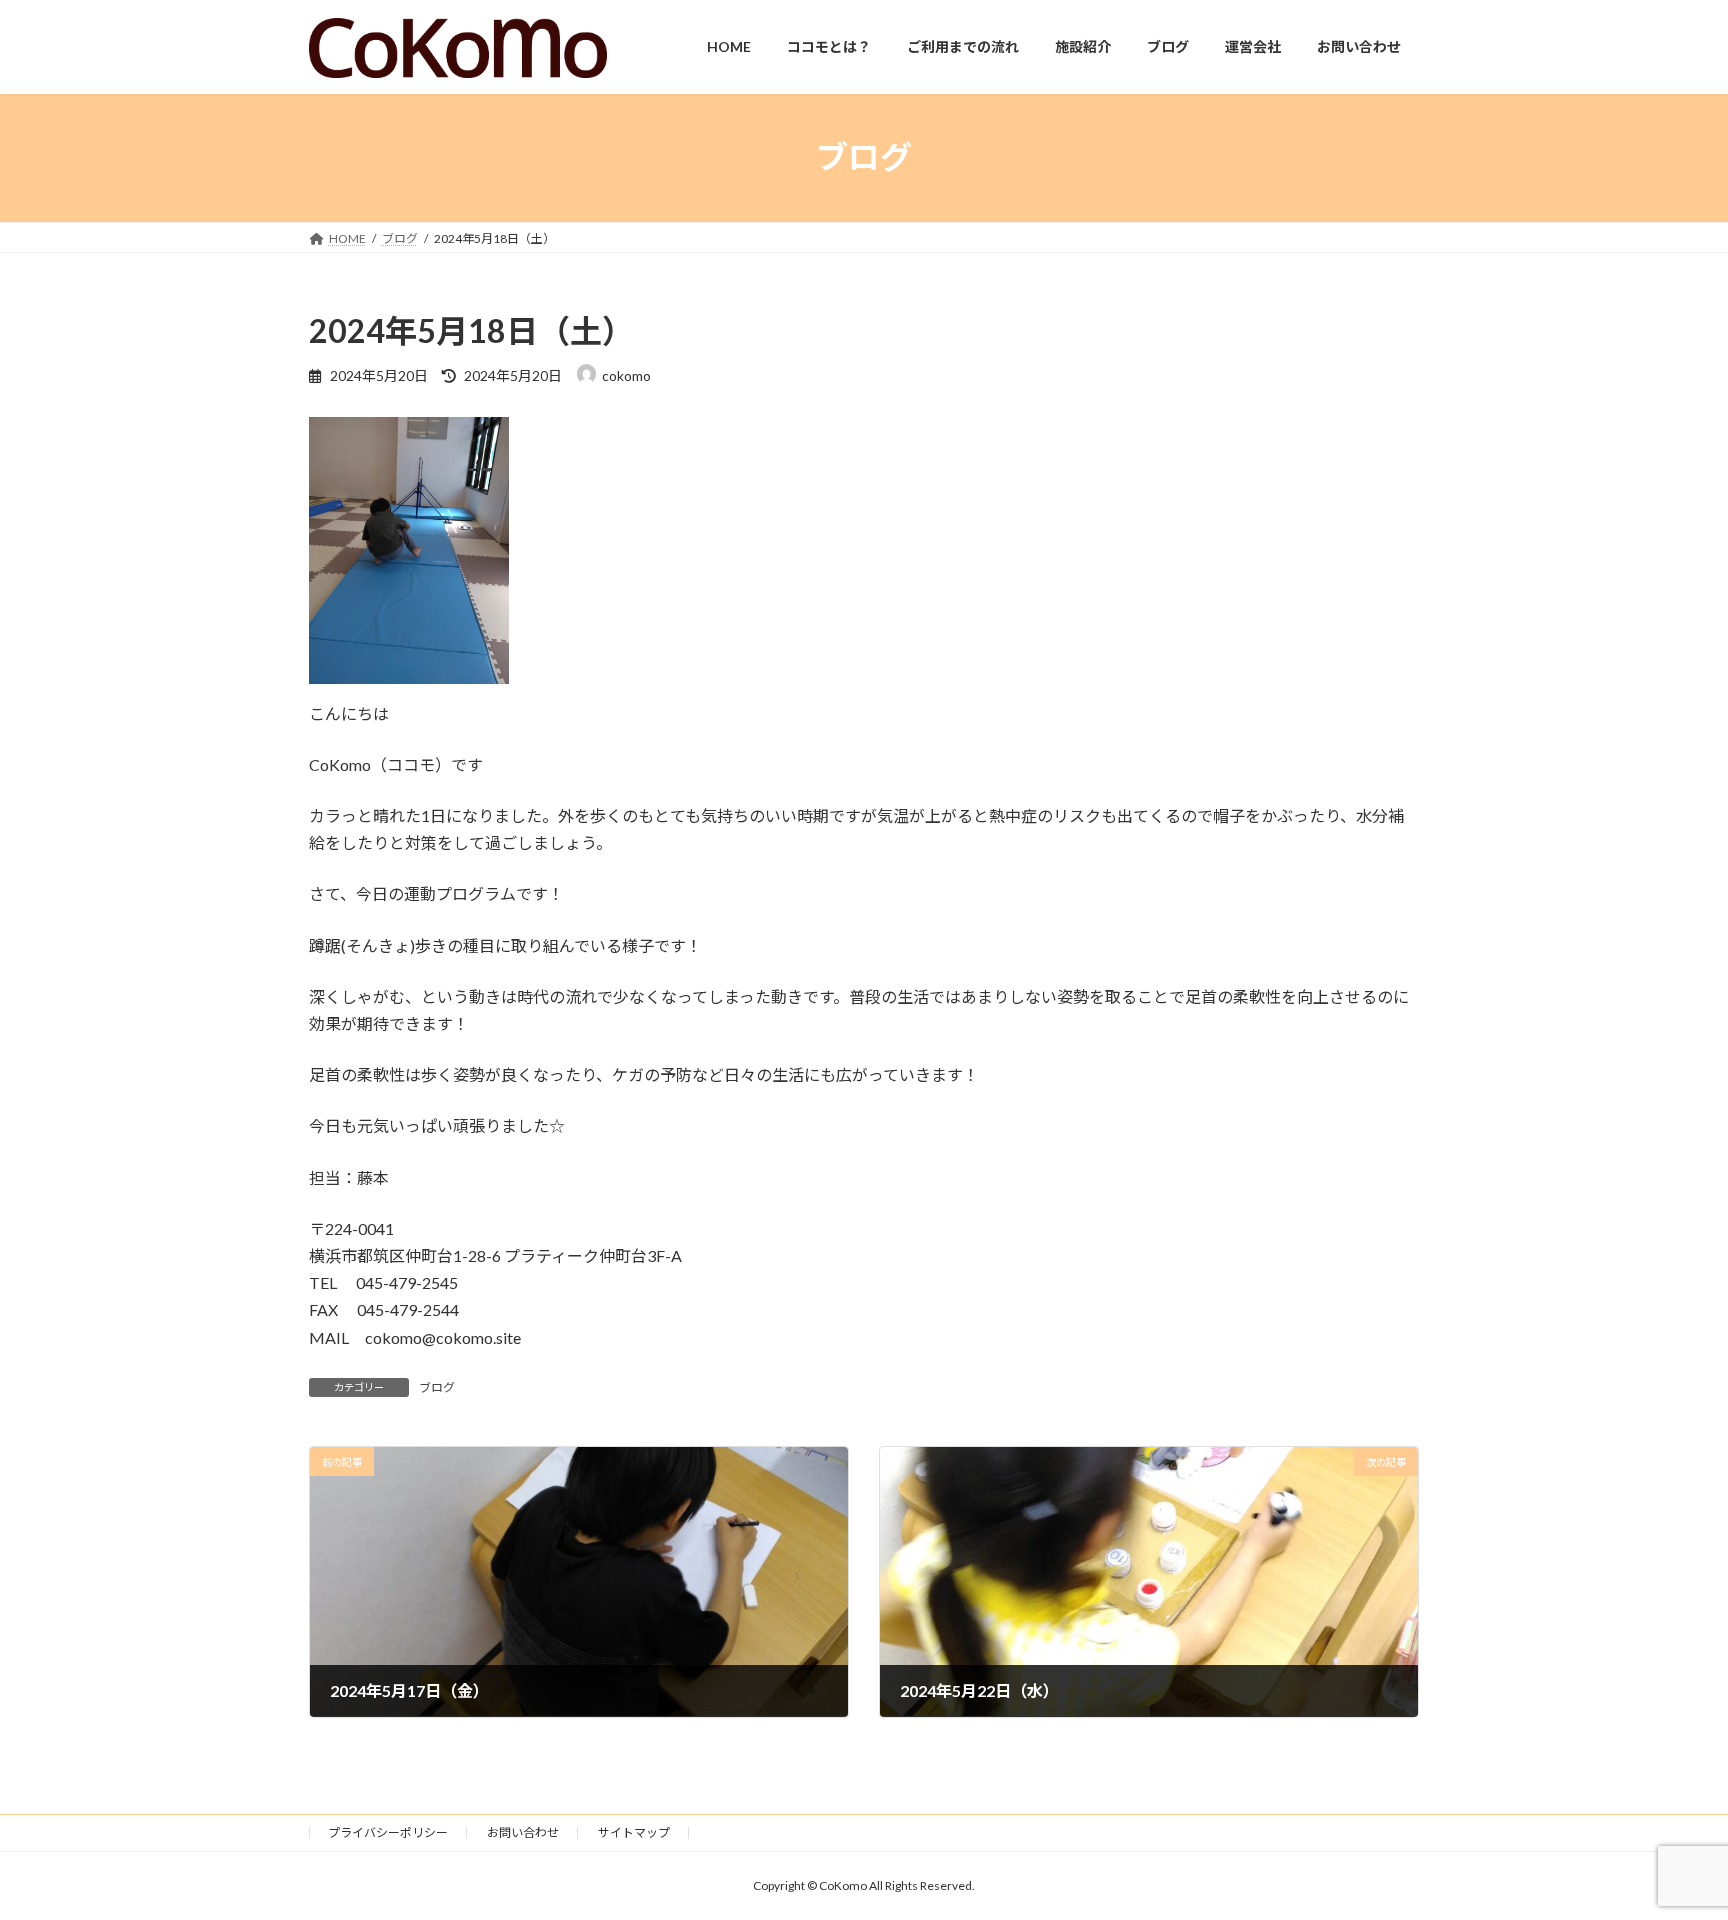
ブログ (437, 1387)
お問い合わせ (523, 1832)
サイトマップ (634, 1832)
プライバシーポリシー (388, 1832)
